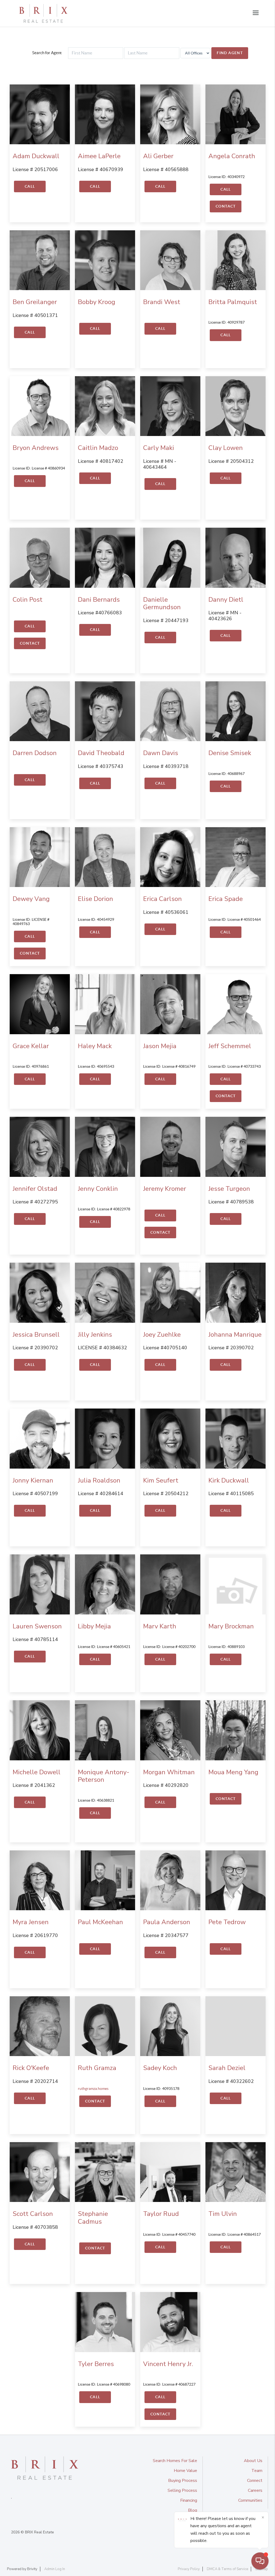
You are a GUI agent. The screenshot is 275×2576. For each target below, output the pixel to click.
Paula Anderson (167, 1922)
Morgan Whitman (169, 1772)
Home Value (185, 2471)
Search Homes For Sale (175, 2461)
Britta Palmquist (233, 302)
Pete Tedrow (227, 1922)
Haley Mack (95, 1046)
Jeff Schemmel (230, 1046)
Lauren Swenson (37, 1626)
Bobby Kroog (97, 302)
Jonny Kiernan (33, 1480)
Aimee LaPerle (99, 156)
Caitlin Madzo (98, 448)
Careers (255, 2490)
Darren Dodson (35, 753)
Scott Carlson (33, 2214)
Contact (226, 206)
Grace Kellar (31, 1046)
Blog (193, 2510)
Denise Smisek (230, 753)
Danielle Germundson (162, 603)
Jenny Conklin (98, 1189)
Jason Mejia (160, 1046)
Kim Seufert (161, 1480)
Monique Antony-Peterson (104, 1776)
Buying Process (183, 2481)
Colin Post (28, 600)
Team (257, 2471)
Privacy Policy (189, 2569)
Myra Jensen (31, 1922)
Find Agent (230, 53)
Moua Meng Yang (233, 1772)
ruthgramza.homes (93, 2089)
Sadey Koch (160, 2068)
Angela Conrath (232, 156)
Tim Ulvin (223, 2214)
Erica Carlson (162, 899)
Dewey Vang (31, 899)
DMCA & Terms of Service (227, 2569)
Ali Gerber (158, 156)
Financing (189, 2500)
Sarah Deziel (227, 2068)
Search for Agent (47, 53)
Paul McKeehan (100, 1922)
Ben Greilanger (35, 302)
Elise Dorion (95, 899)
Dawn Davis (161, 753)
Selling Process (182, 2490)
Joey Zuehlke (162, 1335)
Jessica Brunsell (36, 1335)
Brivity (32, 2569)
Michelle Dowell (37, 1772)
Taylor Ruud (161, 2214)
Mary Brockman (231, 1626)
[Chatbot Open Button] (260, 2561)
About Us (253, 2461)
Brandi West (162, 302)
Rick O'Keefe (31, 2068)
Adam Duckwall (36, 156)
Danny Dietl (226, 600)
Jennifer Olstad (35, 1189)
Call (30, 186)
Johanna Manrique (235, 1335)
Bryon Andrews (36, 448)
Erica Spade (226, 899)
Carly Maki (159, 448)
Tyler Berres (96, 2364)
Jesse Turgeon (229, 1189)
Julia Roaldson (99, 1480)
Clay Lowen (226, 448)
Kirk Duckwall (229, 1480)
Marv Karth (160, 1626)
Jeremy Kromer (165, 1189)
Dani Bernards (99, 600)
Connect (255, 2481)
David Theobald (101, 753)
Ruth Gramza (97, 2068)
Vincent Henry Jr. (168, 2364)
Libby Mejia (94, 1626)
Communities (250, 2500)
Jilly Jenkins (95, 1335)
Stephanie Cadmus (93, 2218)
